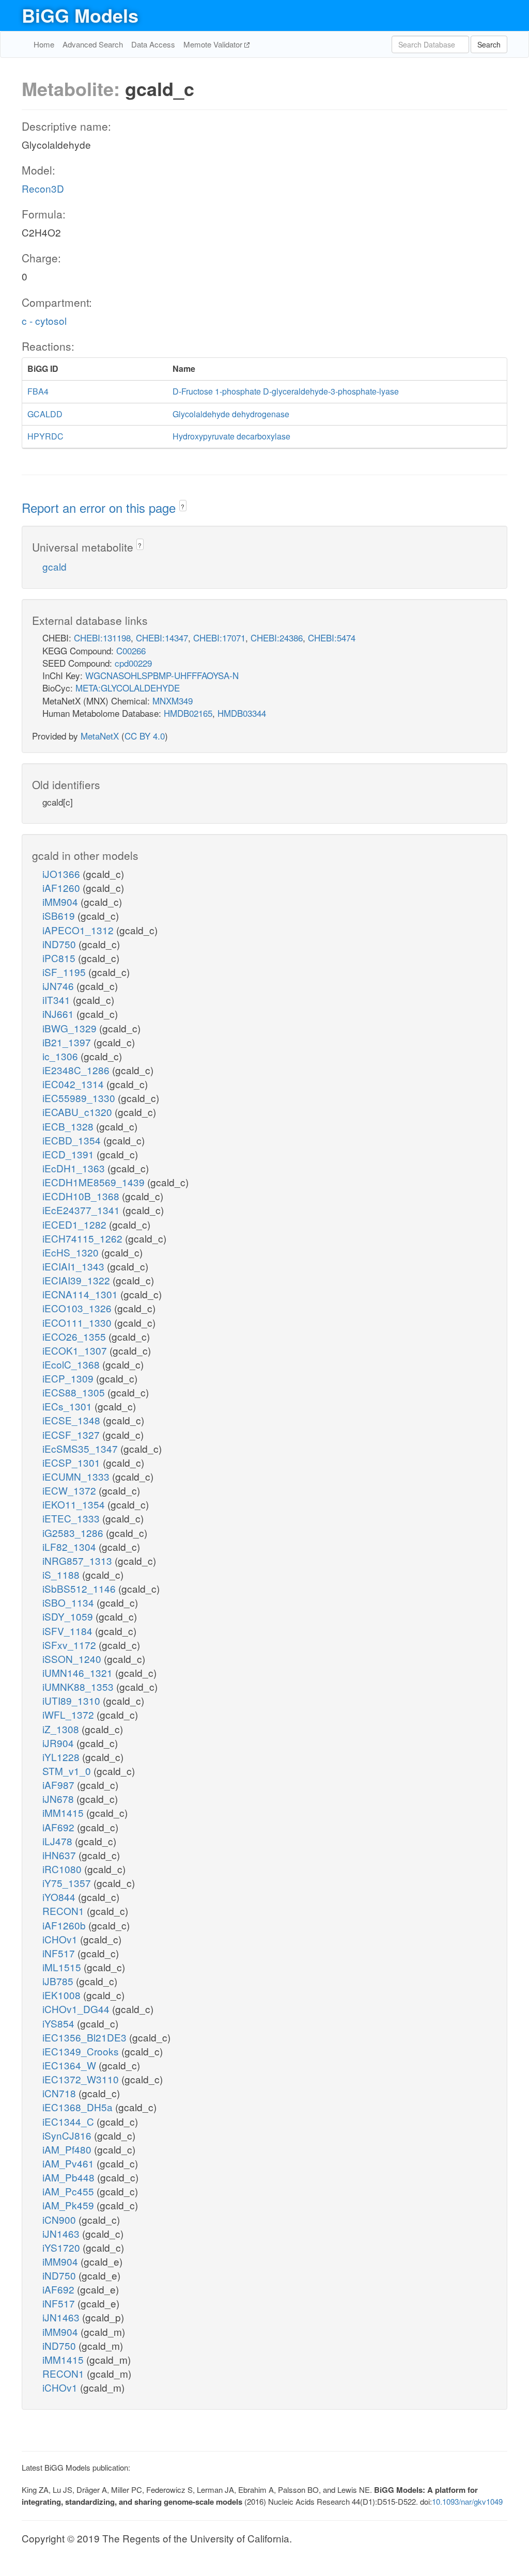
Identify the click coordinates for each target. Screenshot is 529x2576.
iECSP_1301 (73, 1462)
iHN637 (60, 1855)
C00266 (131, 650)
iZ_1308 (62, 1729)
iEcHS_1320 (72, 1252)
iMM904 (61, 901)
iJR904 (59, 1743)
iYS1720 (63, 2247)
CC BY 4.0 (145, 736)
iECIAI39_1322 (77, 1280)
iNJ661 (59, 1014)
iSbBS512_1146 (80, 1588)
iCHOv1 (61, 1939)
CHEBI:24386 (277, 638)
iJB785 (59, 1981)
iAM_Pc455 (69, 2191)
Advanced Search (93, 44)
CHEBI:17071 (219, 638)
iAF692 (60, 1827)
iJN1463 (62, 2233)
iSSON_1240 (73, 1659)
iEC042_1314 (74, 1084)
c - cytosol (44, 320)
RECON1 (65, 1911)
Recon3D (43, 188)
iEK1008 (63, 1995)
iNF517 (60, 1953)
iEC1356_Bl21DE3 (86, 2037)
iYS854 (60, 2023)
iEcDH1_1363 (75, 1168)
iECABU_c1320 (79, 1112)
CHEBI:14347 (162, 638)
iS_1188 (62, 1574)
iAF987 (60, 1785)
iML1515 (63, 1967)
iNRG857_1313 (79, 1560)
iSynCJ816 (68, 2135)
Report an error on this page (100, 507)
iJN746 (59, 986)
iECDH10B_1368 (82, 1196)
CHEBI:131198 (102, 638)
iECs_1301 (68, 1406)
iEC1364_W (71, 2065)
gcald (55, 566)
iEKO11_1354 (75, 1504)
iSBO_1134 (69, 1602)
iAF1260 (63, 888)
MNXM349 (173, 701)
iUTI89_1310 (73, 1700)
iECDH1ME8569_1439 (95, 1182)
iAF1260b (65, 1925)
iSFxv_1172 (71, 1645)
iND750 (60, 944)
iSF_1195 (65, 972)
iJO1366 (63, 874)
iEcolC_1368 (72, 1364)
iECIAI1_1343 (75, 1266)
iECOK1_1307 (76, 1350)
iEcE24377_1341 (82, 1210)
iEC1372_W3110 (82, 2079)
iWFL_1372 (69, 1714)
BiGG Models (80, 15)
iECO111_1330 (78, 1322)
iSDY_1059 (69, 1616)
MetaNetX (100, 736)
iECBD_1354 (73, 1140)
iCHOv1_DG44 (77, 2009)
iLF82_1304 (71, 1546)
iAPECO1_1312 (79, 930)
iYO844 (60, 1897)
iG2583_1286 (74, 1533)
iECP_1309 (69, 1378)
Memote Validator (214, 44)
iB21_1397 (68, 1042)
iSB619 (60, 915)
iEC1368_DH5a (79, 2107)
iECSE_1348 (73, 1420)
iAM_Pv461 (69, 2163)
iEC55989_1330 (80, 1098)
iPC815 (60, 958)
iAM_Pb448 (70, 2177)
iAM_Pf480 (68, 2149)
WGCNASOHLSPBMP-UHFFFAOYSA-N (162, 675)
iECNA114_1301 (81, 1294)
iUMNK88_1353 (79, 1686)
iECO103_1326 (78, 1308)
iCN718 (60, 2093)
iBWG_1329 (71, 1028)
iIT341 (58, 1000)
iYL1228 (62, 1757)
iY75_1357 (68, 1883)
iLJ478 (59, 1841)
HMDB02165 (188, 713)
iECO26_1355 (75, 1336)
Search (489, 44)
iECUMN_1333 (77, 1476)
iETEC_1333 (72, 1518)
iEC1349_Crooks (82, 2051)
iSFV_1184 (69, 1631)
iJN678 (59, 1799)
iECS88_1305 (75, 1392)
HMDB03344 (242, 713)
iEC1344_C (69, 2121)
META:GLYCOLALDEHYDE (128, 688)
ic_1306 (61, 1056)
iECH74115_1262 (84, 1238)
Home (44, 44)
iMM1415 (64, 1812)
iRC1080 (63, 1869)
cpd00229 (133, 663)
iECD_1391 (69, 1154)
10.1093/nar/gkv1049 (467, 2501)
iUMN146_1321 (79, 1672)
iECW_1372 (71, 1490)
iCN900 (60, 2219)
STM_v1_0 (68, 1771)
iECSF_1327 (72, 1434)
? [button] (183, 506)
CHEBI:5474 (332, 638)
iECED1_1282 (76, 1224)
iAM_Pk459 (69, 2205)
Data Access (153, 44)
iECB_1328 (69, 1126)
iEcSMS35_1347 (81, 1448)
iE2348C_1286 (77, 1070)
